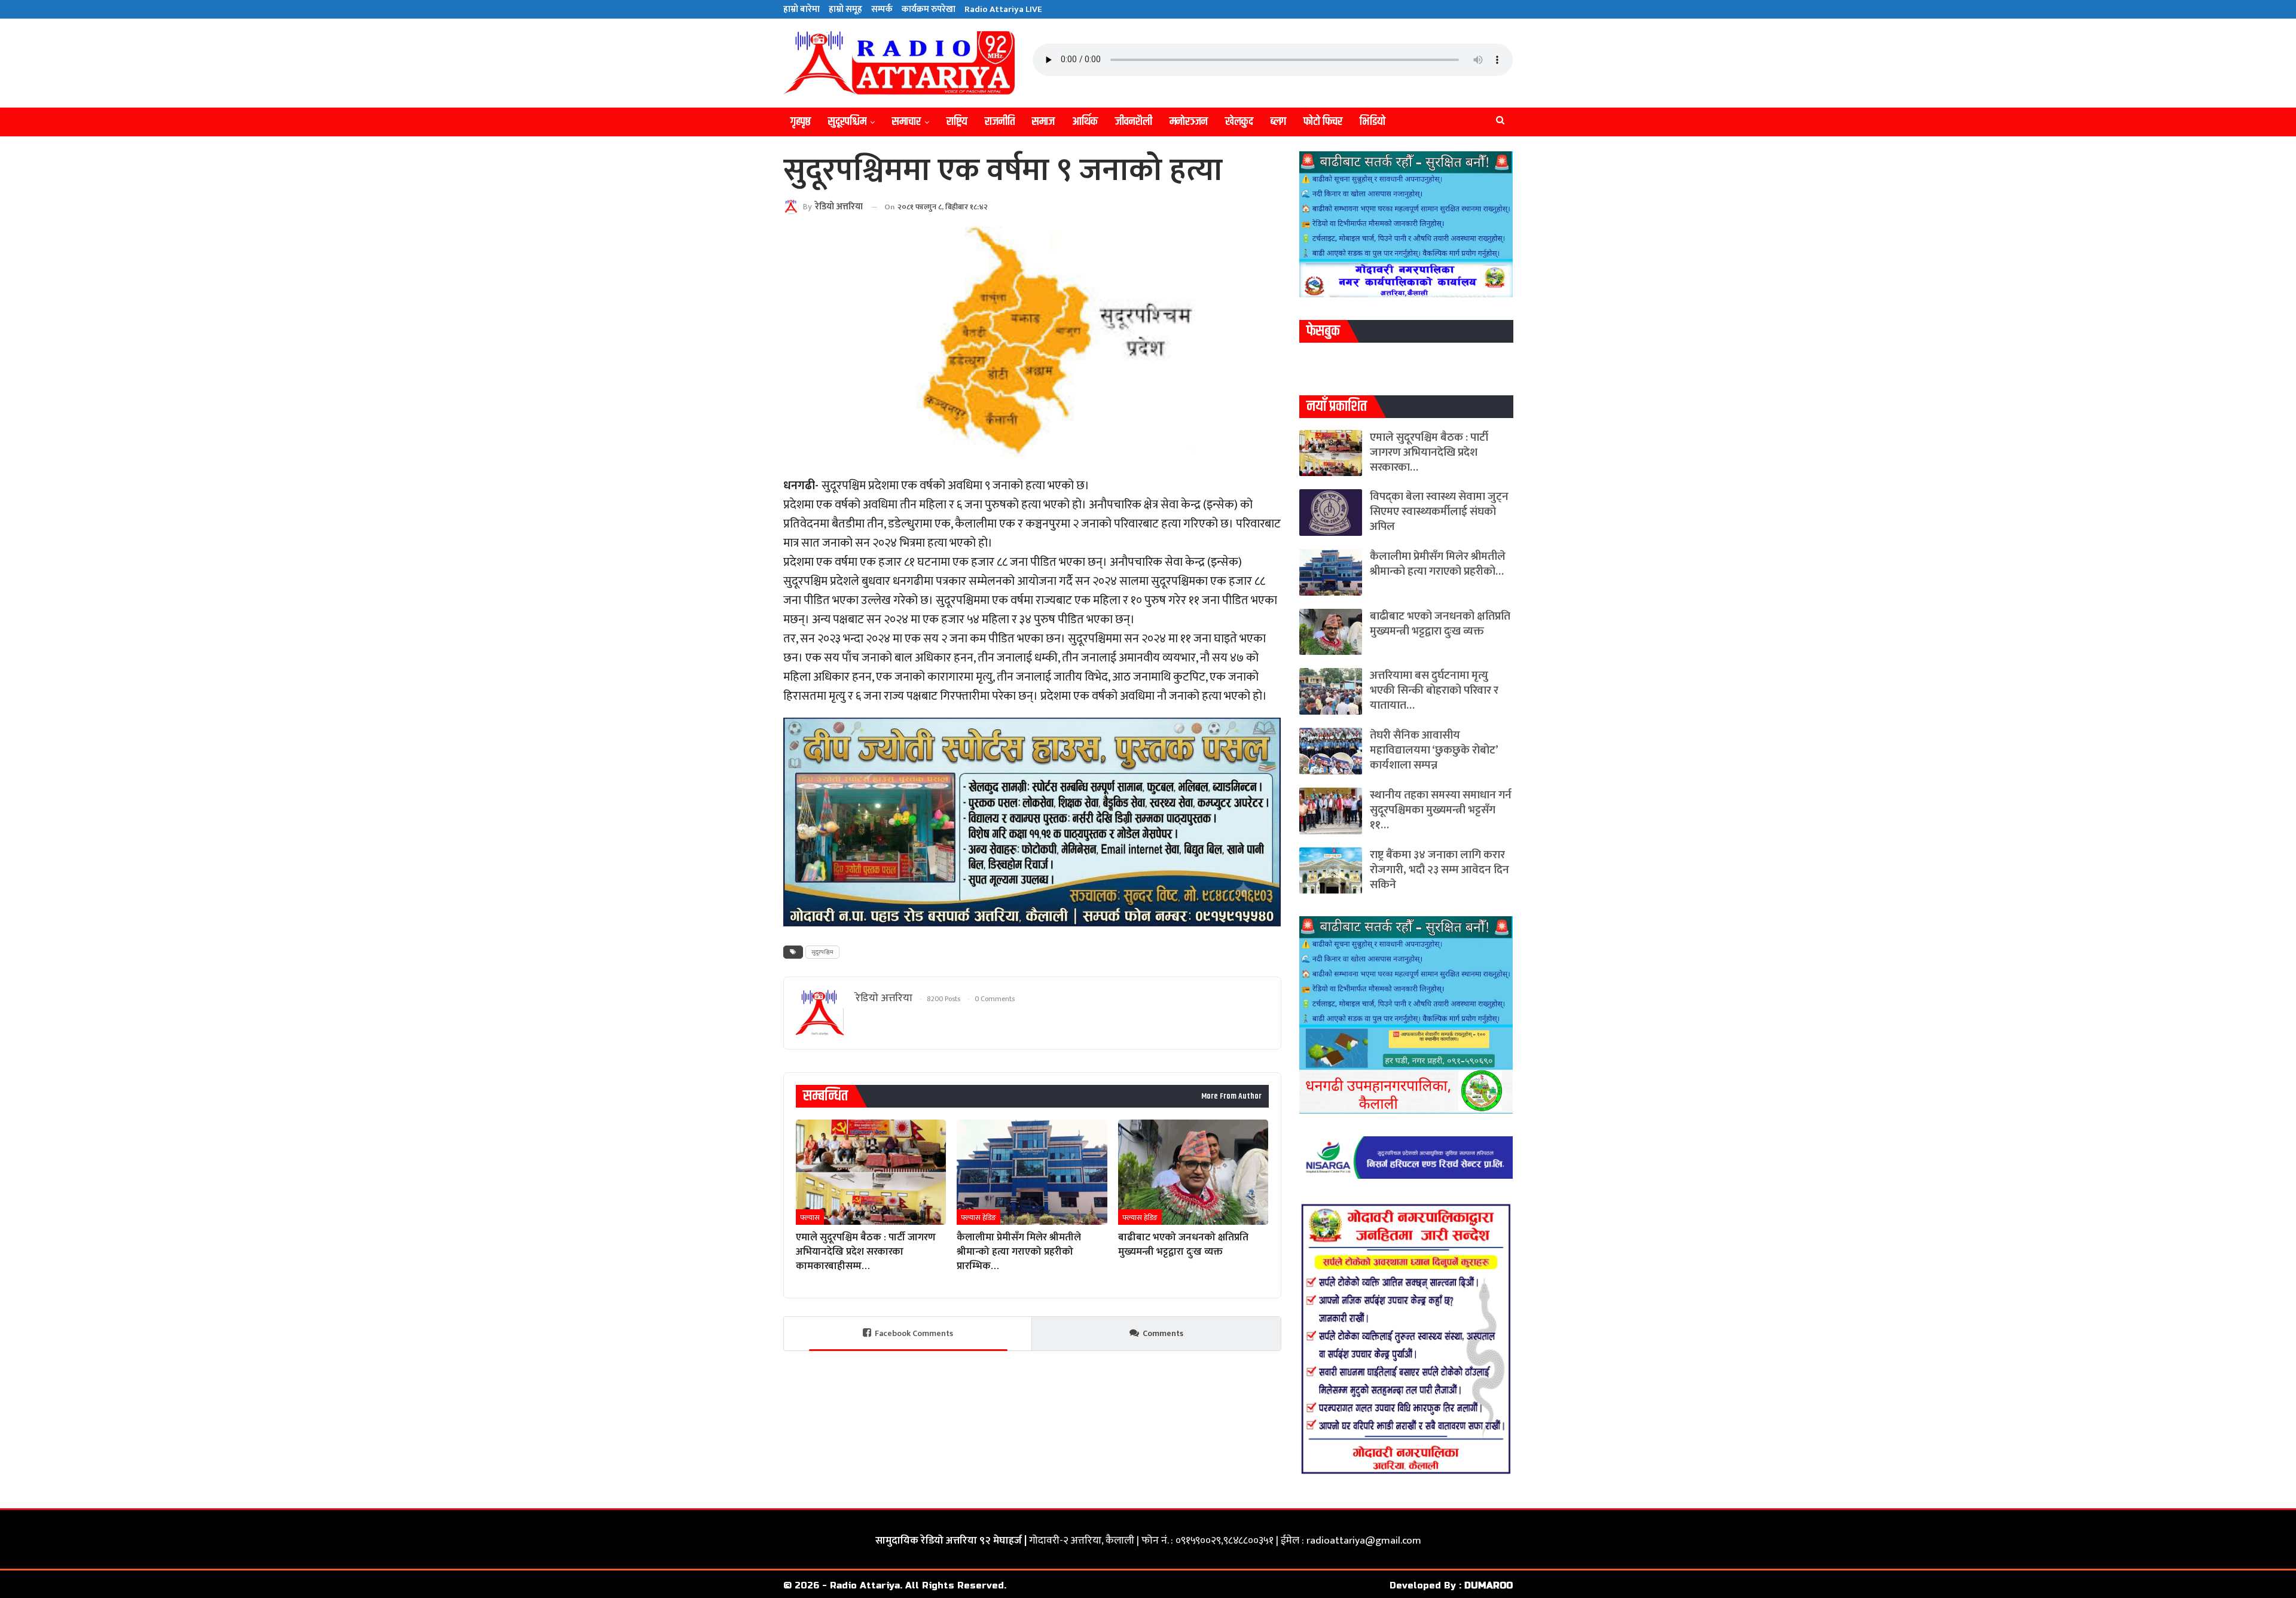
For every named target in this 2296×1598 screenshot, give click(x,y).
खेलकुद (1239, 122)
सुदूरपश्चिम (847, 122)
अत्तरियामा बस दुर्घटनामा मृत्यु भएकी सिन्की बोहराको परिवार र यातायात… (1434, 690)
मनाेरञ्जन (1189, 122)
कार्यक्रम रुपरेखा (929, 9)
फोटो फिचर (1323, 122)
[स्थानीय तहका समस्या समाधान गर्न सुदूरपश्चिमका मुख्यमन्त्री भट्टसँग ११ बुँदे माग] (1331, 811)
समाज (1043, 122)
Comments (1163, 1333)
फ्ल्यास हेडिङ (978, 1218)
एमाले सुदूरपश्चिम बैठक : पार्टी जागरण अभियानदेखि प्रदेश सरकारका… (1429, 452)
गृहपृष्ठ (801, 122)
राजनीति (1000, 122)
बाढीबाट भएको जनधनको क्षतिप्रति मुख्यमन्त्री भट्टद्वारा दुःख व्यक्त (1440, 624)
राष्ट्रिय (957, 122)
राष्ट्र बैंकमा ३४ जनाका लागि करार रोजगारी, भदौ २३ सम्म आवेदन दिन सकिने (1439, 870)
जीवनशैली (1134, 122)
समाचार (906, 122)
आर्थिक (1085, 122)
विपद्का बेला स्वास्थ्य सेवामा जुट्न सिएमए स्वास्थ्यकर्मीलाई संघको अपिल (1439, 512)
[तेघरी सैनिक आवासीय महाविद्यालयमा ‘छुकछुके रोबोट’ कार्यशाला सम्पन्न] (1331, 751)
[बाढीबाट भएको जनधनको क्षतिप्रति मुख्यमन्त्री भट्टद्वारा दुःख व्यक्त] (1193, 1172)
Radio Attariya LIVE (1003, 9)
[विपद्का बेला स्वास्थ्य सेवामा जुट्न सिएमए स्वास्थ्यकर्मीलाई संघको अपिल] (1331, 513)
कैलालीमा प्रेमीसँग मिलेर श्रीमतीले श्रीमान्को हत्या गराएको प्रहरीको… (1438, 564)
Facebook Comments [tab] (914, 1333)
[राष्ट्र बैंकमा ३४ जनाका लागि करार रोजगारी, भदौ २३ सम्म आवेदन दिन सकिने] (1331, 871)
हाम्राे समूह (845, 9)
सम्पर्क (882, 9)
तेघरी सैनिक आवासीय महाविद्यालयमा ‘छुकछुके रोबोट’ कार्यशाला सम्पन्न (1434, 750)
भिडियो (1373, 122)
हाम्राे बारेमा (802, 9)
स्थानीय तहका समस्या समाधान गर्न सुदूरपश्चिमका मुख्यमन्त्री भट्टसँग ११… (1441, 810)
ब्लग (1278, 122)
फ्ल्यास (810, 1218)
